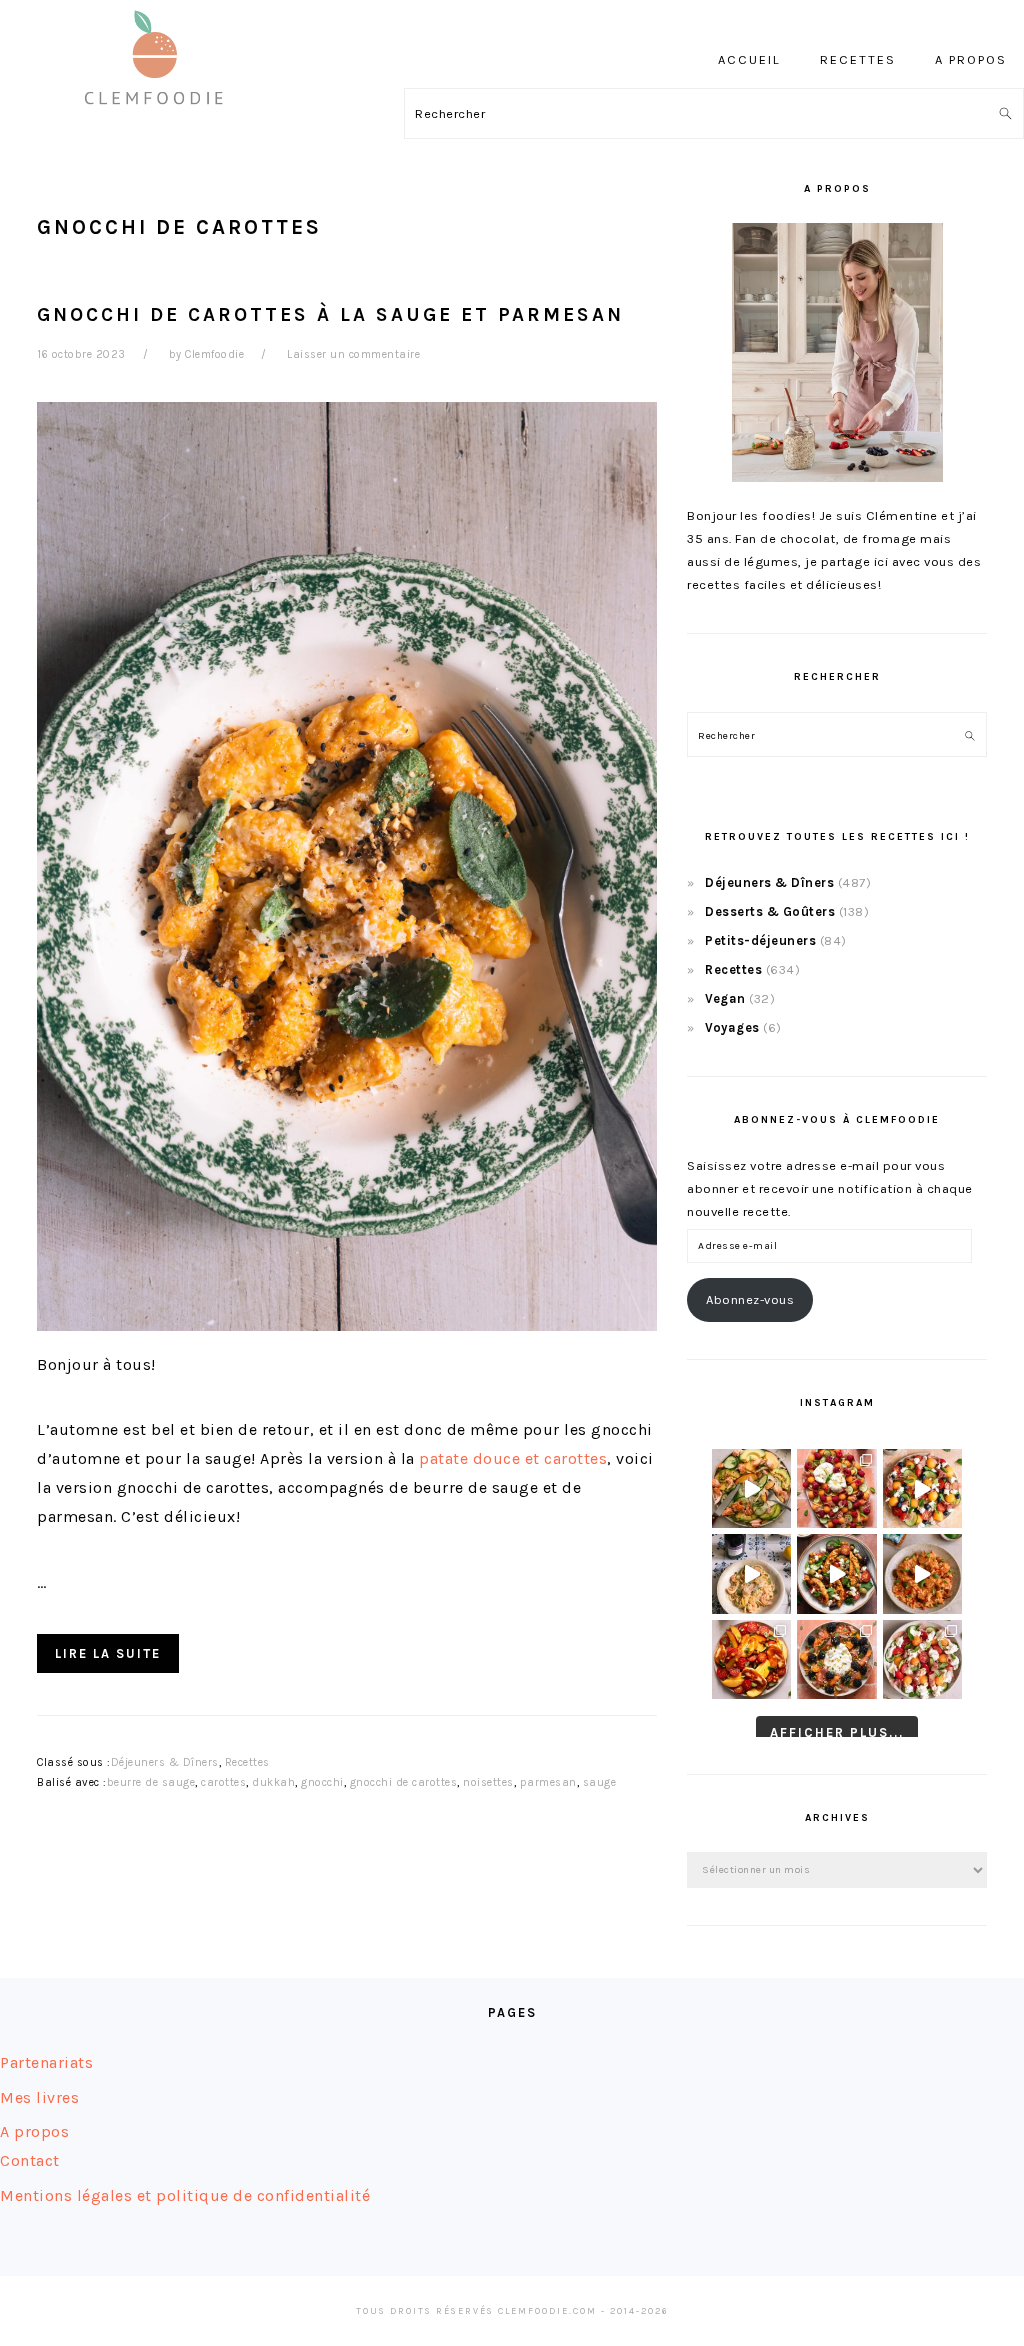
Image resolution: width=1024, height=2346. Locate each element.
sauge (600, 1782)
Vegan (725, 998)
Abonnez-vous (750, 1299)
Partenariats (46, 2062)
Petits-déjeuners (760, 940)
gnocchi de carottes (404, 1782)
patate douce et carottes (513, 1458)
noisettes (488, 1782)
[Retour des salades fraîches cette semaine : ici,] (922, 1488)
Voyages (732, 1027)
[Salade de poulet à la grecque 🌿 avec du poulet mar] (836, 1573)
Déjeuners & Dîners (165, 1762)
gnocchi (322, 1782)
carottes (223, 1782)
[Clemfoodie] (160, 118)
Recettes (247, 1762)
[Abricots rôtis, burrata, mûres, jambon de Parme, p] (836, 1659)
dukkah (273, 1782)
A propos (34, 2131)
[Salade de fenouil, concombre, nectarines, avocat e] (751, 1488)
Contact (30, 2160)
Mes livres (39, 2097)
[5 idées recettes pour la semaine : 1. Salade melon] (836, 1488)
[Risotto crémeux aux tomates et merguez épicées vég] (922, 1573)
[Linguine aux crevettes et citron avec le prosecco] (751, 1573)
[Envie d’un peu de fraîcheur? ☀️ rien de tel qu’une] (922, 1659)
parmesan (548, 1782)
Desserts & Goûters (770, 911)
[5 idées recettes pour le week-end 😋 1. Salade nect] (751, 1659)
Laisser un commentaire (353, 354)
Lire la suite (108, 1653)
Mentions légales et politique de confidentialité (185, 2195)
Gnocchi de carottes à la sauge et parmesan (330, 314)
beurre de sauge (151, 1782)
